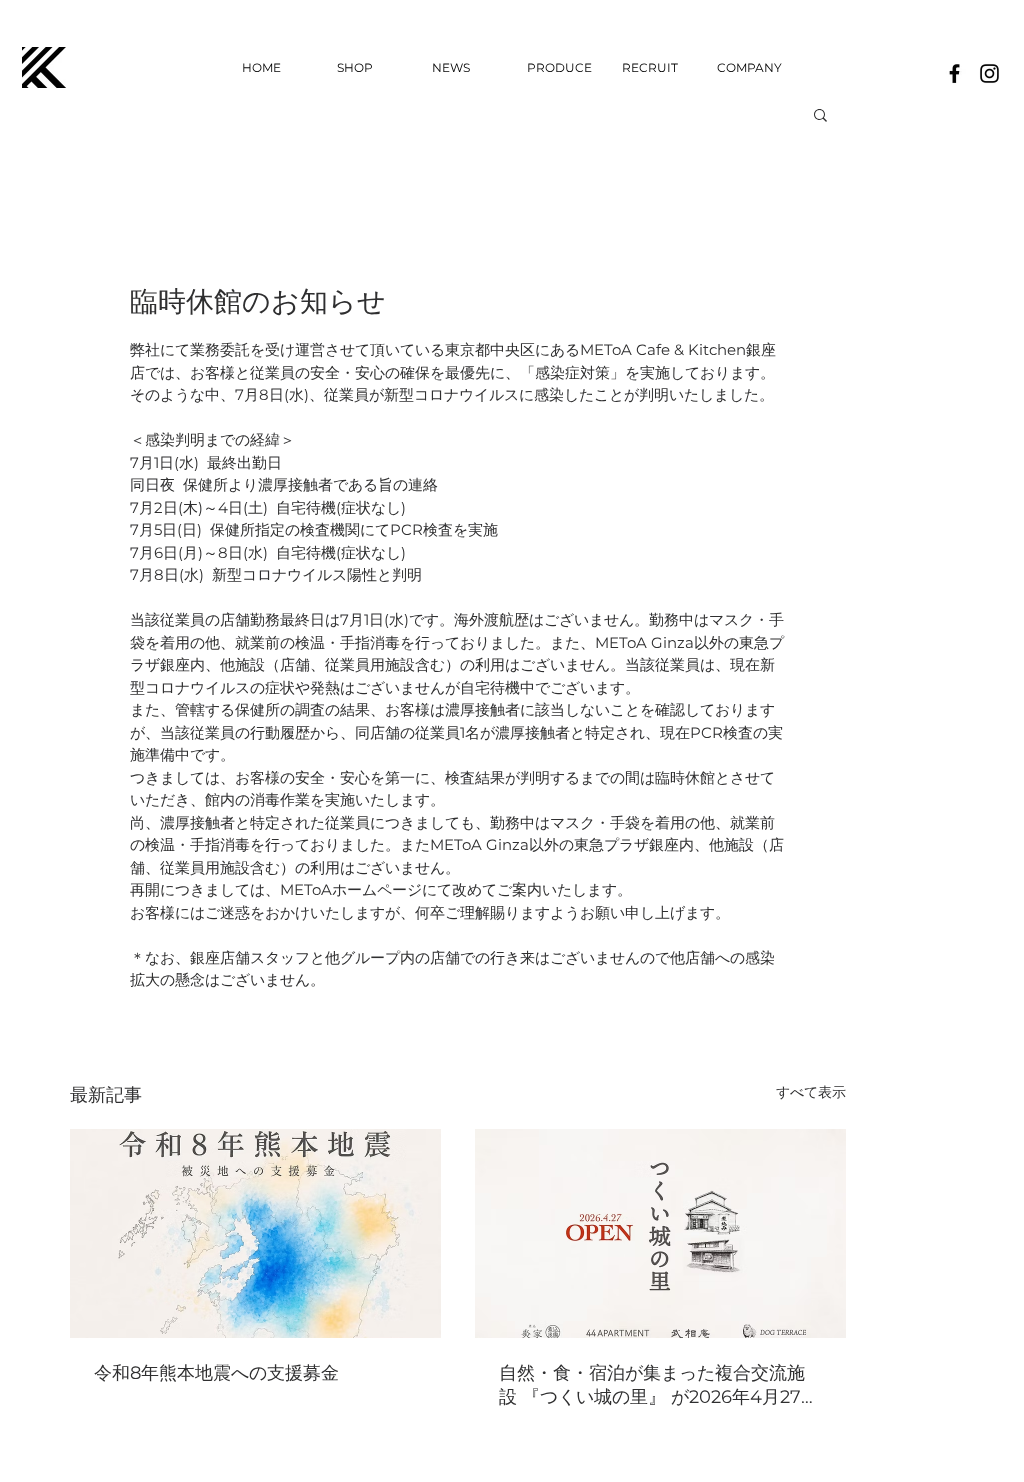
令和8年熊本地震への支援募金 (216, 1373)
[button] (820, 114)
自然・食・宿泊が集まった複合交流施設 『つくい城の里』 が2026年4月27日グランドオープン (659, 1385)
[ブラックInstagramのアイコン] (989, 73)
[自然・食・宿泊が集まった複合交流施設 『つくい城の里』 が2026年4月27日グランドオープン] (660, 1233)
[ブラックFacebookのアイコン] (954, 73)
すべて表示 (811, 1092)
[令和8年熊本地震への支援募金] (255, 1233)
